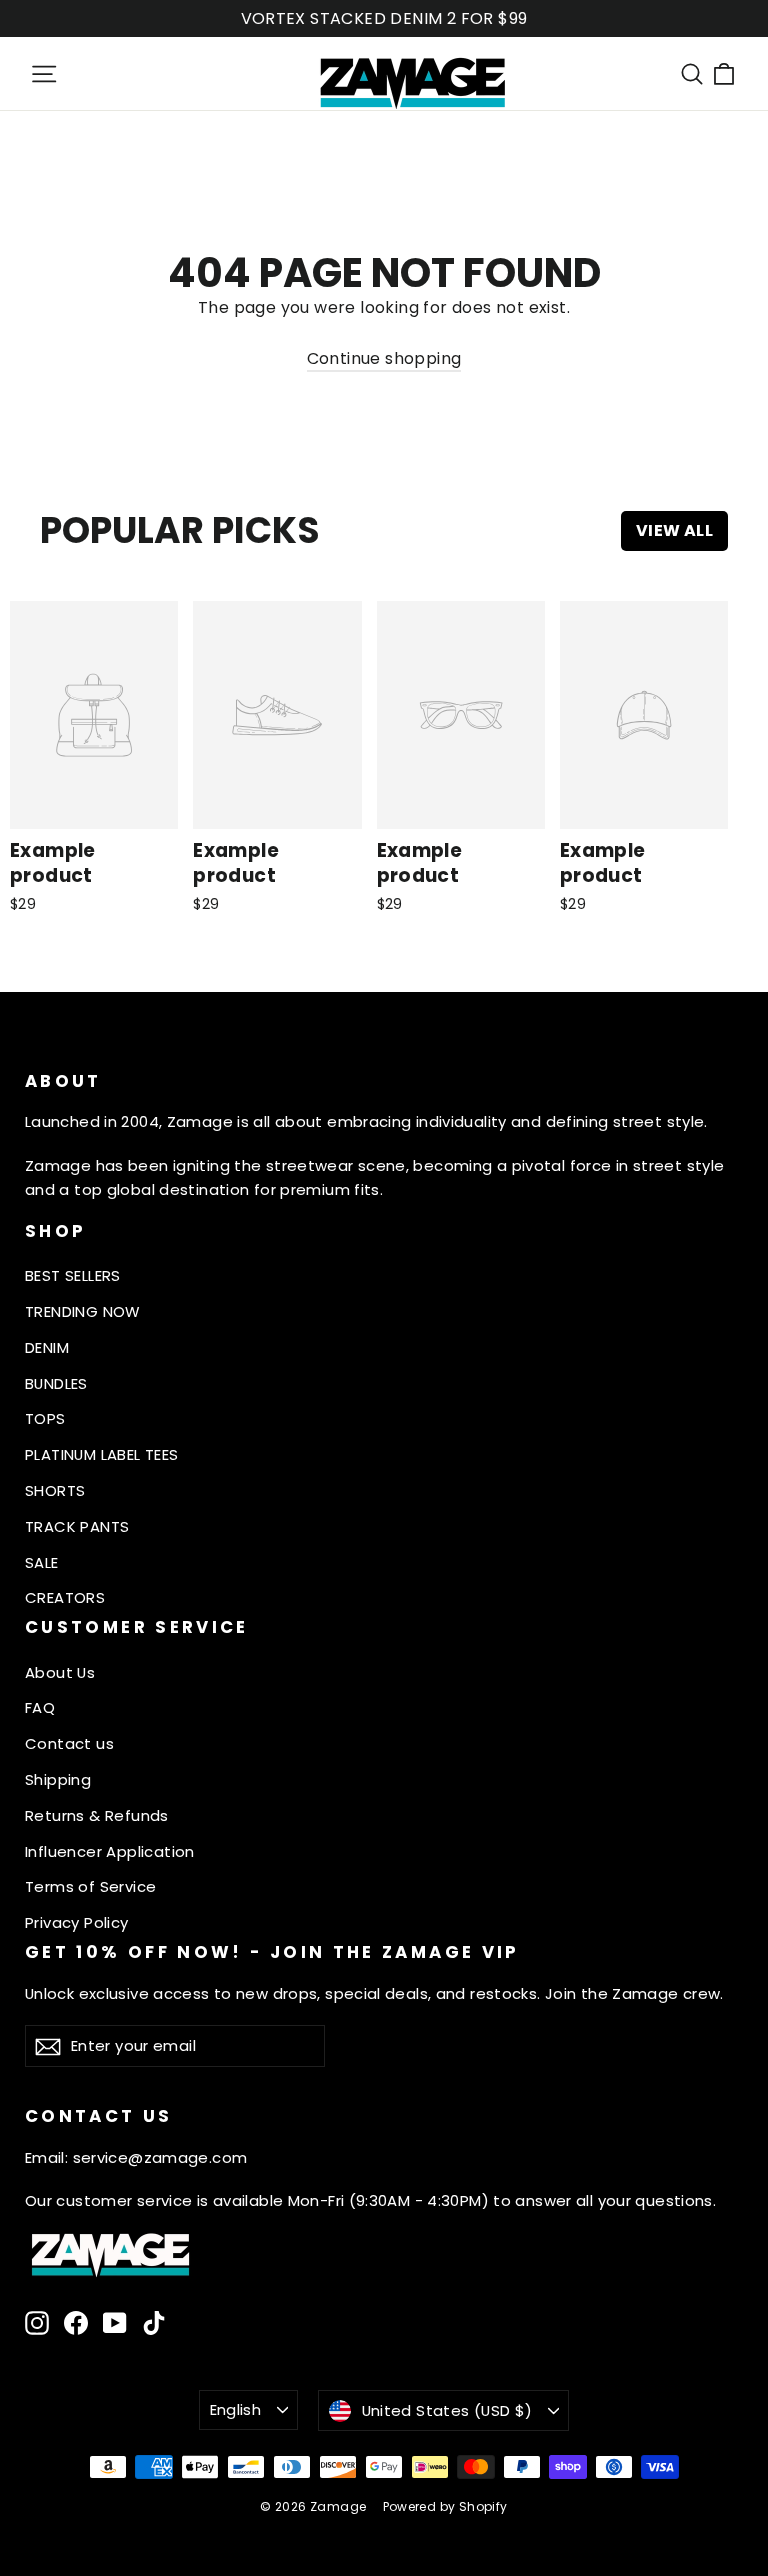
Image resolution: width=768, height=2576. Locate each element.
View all (674, 530)
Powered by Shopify (445, 2506)
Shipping (58, 1779)
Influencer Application (110, 1851)
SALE (42, 1562)
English (236, 2409)
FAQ (40, 1707)
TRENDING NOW (83, 1311)
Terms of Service (90, 1886)
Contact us (69, 1743)
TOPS (45, 1418)
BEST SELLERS (73, 1275)
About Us (60, 1672)
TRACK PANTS (77, 1526)
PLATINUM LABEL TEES (102, 1454)
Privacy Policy (77, 1922)
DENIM (47, 1347)
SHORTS (55, 1490)
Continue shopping (384, 358)
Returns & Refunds (97, 1815)
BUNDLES (56, 1383)
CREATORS (65, 1597)
